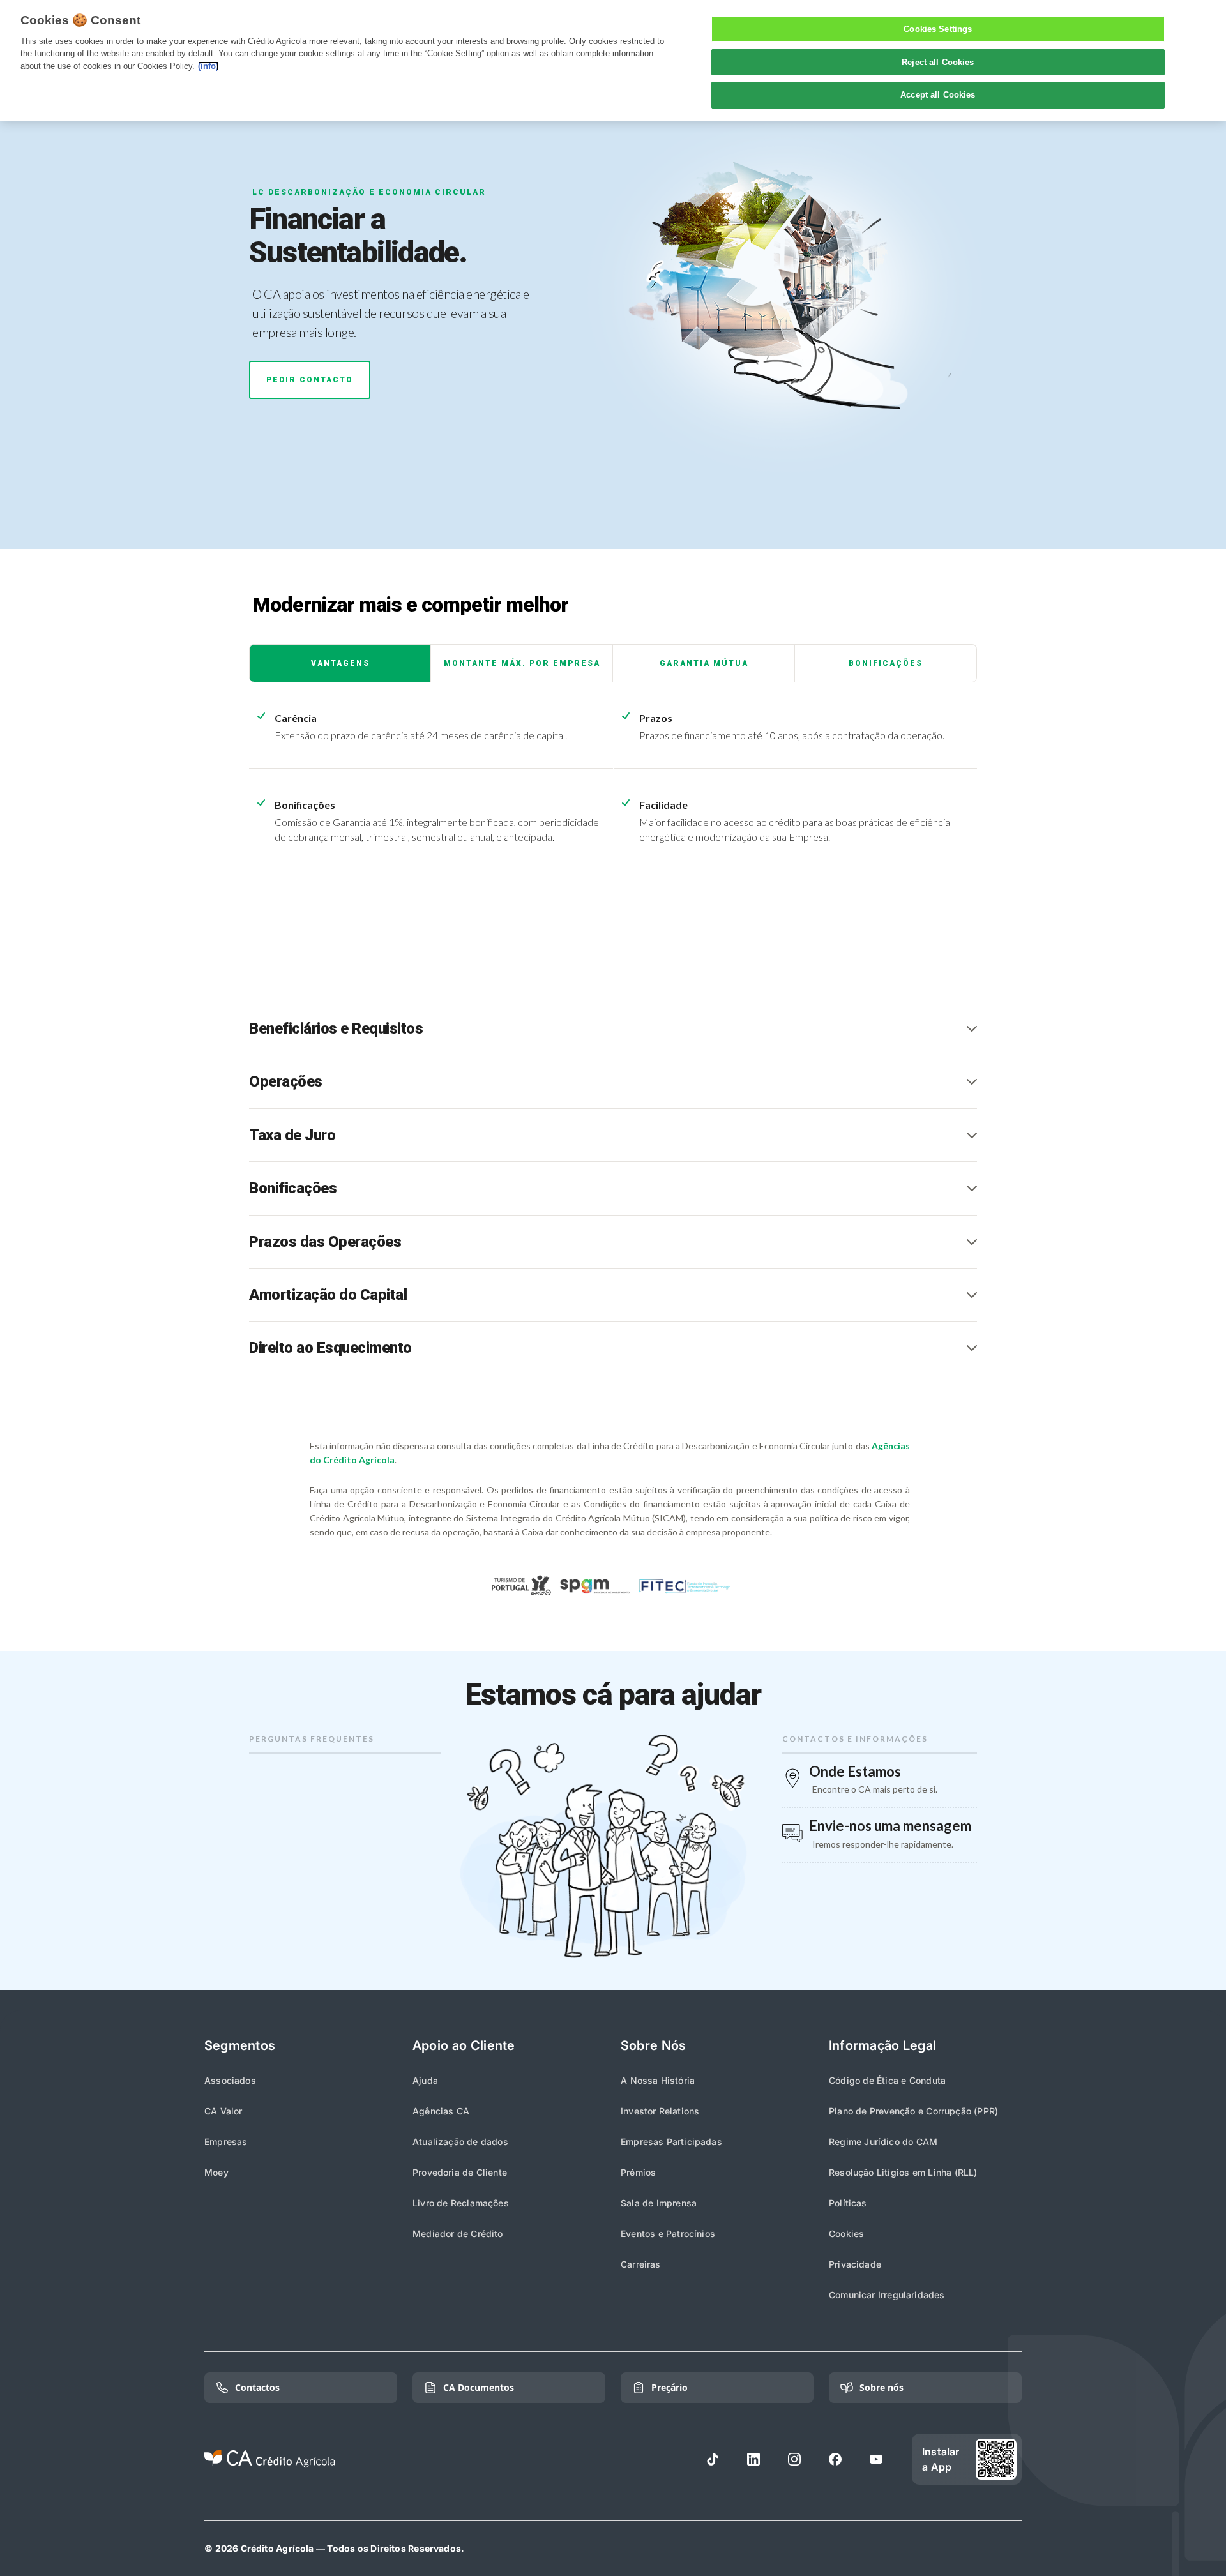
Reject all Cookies (938, 62)
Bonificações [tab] (886, 663)
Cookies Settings (938, 29)
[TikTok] (713, 2459)
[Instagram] (794, 2459)
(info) (208, 66)
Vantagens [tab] (340, 663)
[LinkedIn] (753, 2459)
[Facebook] (835, 2459)
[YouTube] (876, 2459)
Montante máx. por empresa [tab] (522, 663)
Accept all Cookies (938, 95)
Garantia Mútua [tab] (704, 663)
